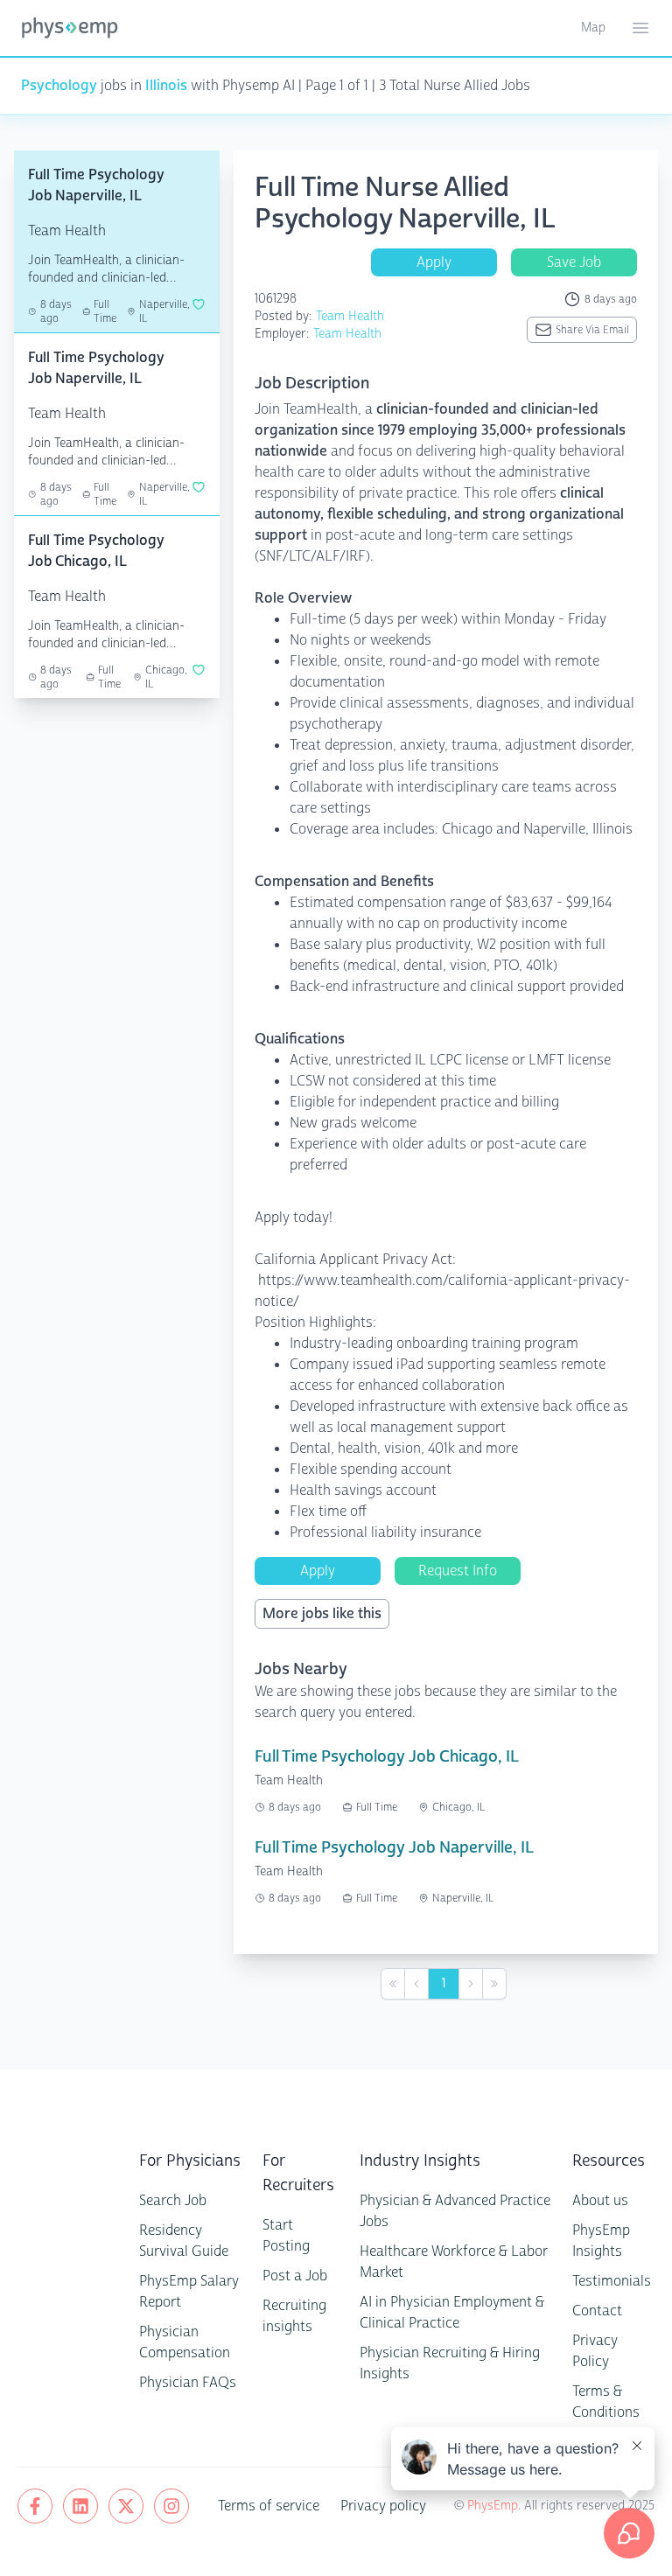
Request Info (458, 1571)
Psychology (59, 85)
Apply (434, 262)
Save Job (574, 262)
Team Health (350, 316)
